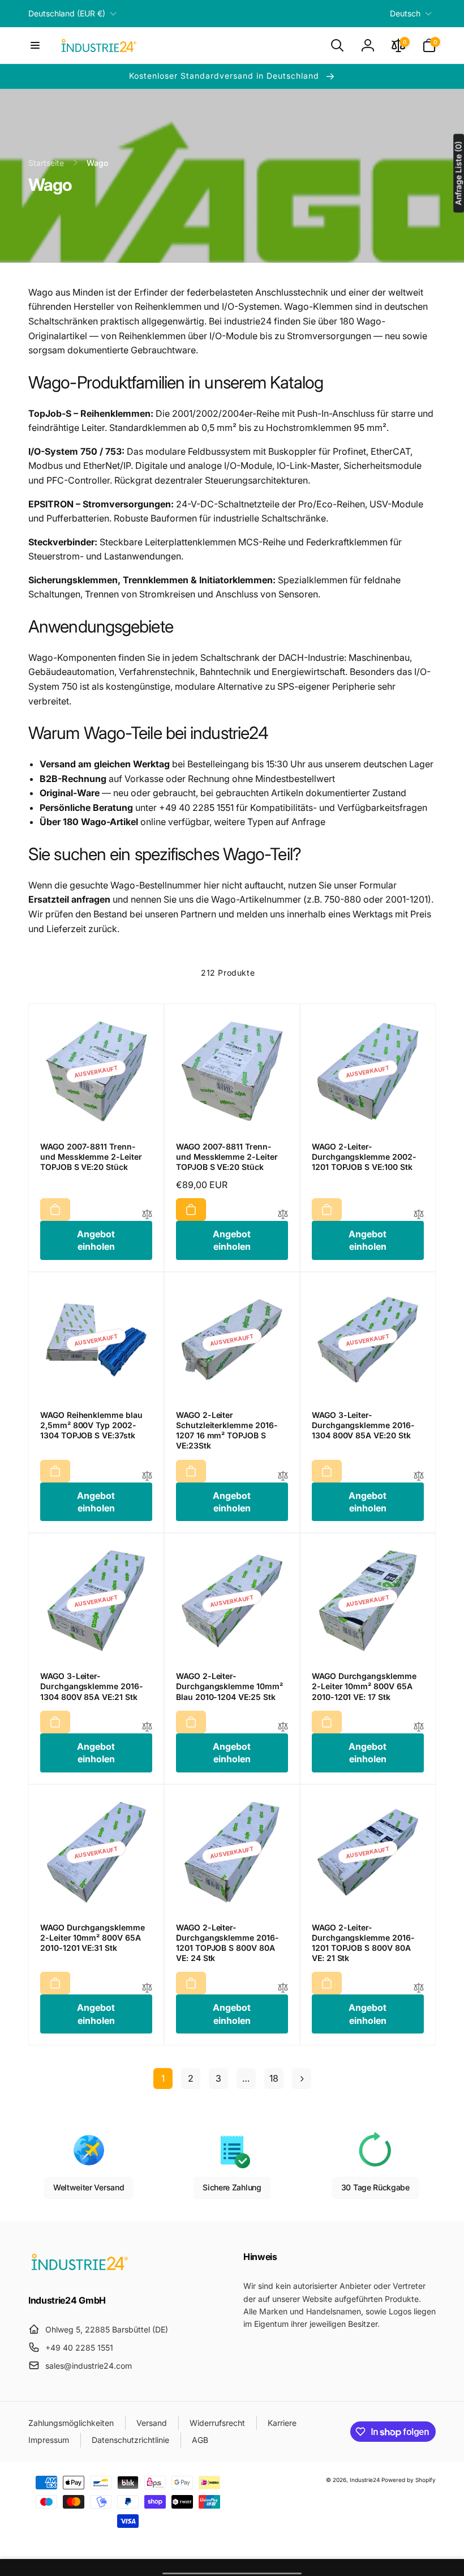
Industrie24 (365, 2480)
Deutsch (405, 13)
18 (274, 2078)
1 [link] (163, 2078)
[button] (35, 45)
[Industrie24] (79, 2270)
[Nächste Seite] (302, 2079)
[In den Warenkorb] (55, 1210)
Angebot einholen (96, 1240)
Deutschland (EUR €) (67, 13)
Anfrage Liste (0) (458, 174)
